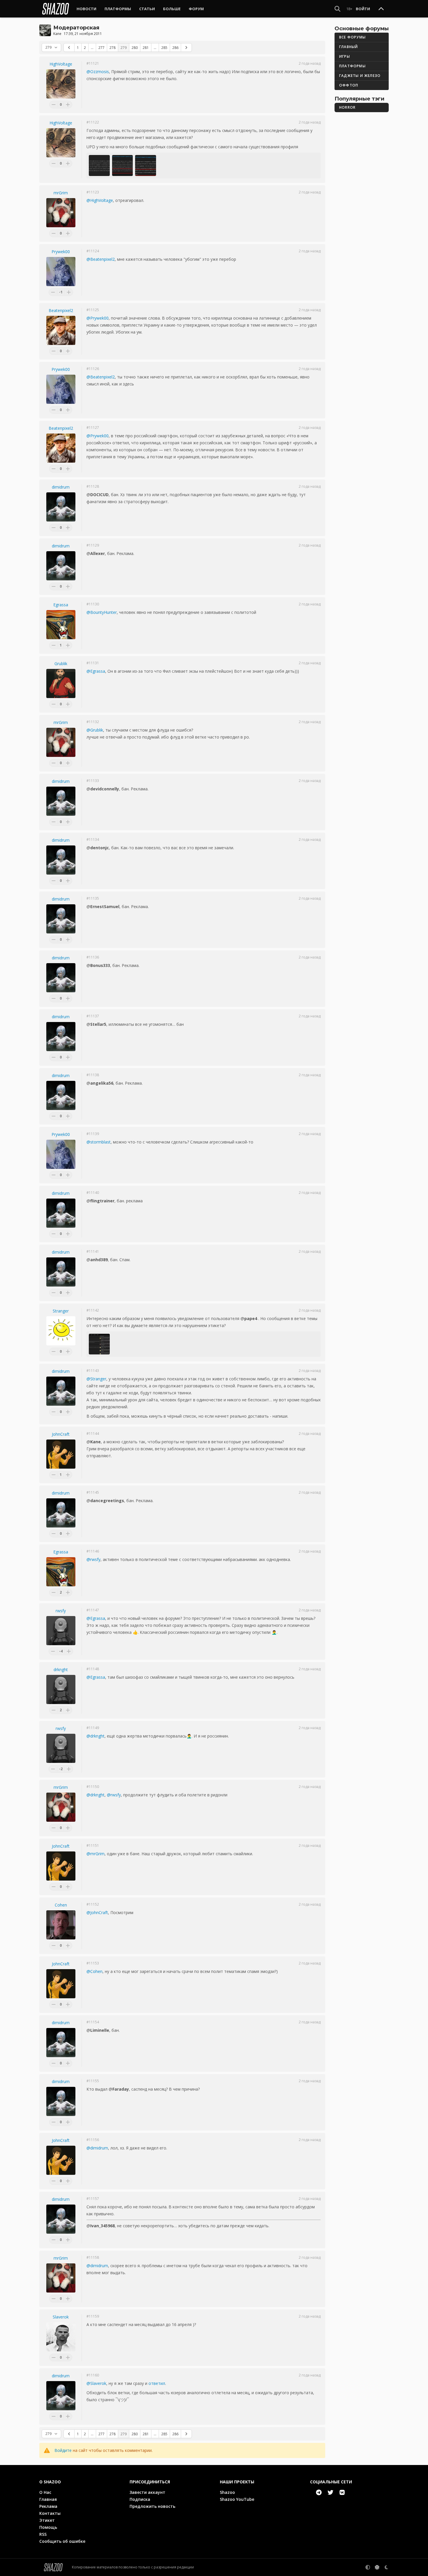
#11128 (93, 487)
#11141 (93, 1252)
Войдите (63, 2450)
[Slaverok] (61, 2337)
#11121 (93, 64)
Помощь (48, 2527)
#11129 (93, 545)
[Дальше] (186, 47)
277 (101, 48)
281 (146, 48)
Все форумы (352, 37)
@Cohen (94, 1971)
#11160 (93, 2375)
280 (135, 48)
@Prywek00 (98, 318)
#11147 (93, 1610)
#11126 (93, 369)
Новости (86, 9)
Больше (172, 9)
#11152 (93, 1904)
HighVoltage (61, 64)
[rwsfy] (61, 1631)
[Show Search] (337, 9)
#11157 (93, 2199)
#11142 (93, 1310)
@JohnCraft (97, 1912)
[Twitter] (330, 2492)
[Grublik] (61, 683)
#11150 (93, 1787)
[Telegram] (319, 2492)
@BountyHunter (102, 612)
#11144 (93, 1434)
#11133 (93, 781)
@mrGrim (95, 1854)
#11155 (93, 2081)
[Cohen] (61, 1925)
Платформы (118, 9)
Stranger (61, 1311)
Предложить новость (152, 2506)
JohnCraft (61, 1434)
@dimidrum (97, 2148)
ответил (157, 2383)
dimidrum (61, 487)
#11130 (93, 604)
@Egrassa (96, 671)
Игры (345, 56)
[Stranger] (61, 1331)
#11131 (93, 663)
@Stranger (96, 1379)
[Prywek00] (61, 272)
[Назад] (69, 47)
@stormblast (99, 1142)
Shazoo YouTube (237, 2499)
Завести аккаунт (147, 2492)
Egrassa (61, 605)
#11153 (93, 1963)
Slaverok (61, 2317)
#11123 (93, 192)
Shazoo (227, 2492)
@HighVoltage (100, 200)
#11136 (93, 957)
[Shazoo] (56, 9)
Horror (347, 107)
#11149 (93, 1728)
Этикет (47, 2520)
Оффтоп (349, 85)
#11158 (93, 2258)
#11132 (93, 722)
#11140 (93, 1193)
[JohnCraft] (61, 1454)
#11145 (93, 1493)
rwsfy (61, 1611)
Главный (349, 47)
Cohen (61, 1905)
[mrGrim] (61, 213)
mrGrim (61, 193)
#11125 (93, 310)
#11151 (93, 1846)
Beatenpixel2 (61, 310)
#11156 (93, 2140)
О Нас (45, 2492)
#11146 (93, 1551)
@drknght (95, 1736)
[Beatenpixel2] (61, 330)
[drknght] (61, 1689)
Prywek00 (61, 252)
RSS (43, 2534)
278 (113, 48)
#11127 (93, 428)
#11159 (93, 2316)
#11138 (93, 1075)
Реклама (48, 2506)
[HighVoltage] (61, 84)
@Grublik (95, 730)
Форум (196, 9)
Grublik (61, 664)
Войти (363, 9)
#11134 (93, 840)
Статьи (147, 9)
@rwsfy (93, 1559)
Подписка (140, 2499)
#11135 (93, 898)
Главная (48, 2499)
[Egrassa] (61, 625)
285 (164, 48)
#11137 (93, 1016)
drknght (61, 1670)
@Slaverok (96, 2383)
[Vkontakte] (342, 2492)
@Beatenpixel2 (101, 259)
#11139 (93, 1134)
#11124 (93, 251)
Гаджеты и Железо (360, 76)
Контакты (50, 2513)
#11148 (93, 1669)
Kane (57, 34)
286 (175, 48)
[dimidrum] (61, 507)
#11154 (93, 2022)
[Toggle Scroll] (381, 9)
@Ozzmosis (98, 72)
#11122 (93, 122)
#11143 (93, 1371)
